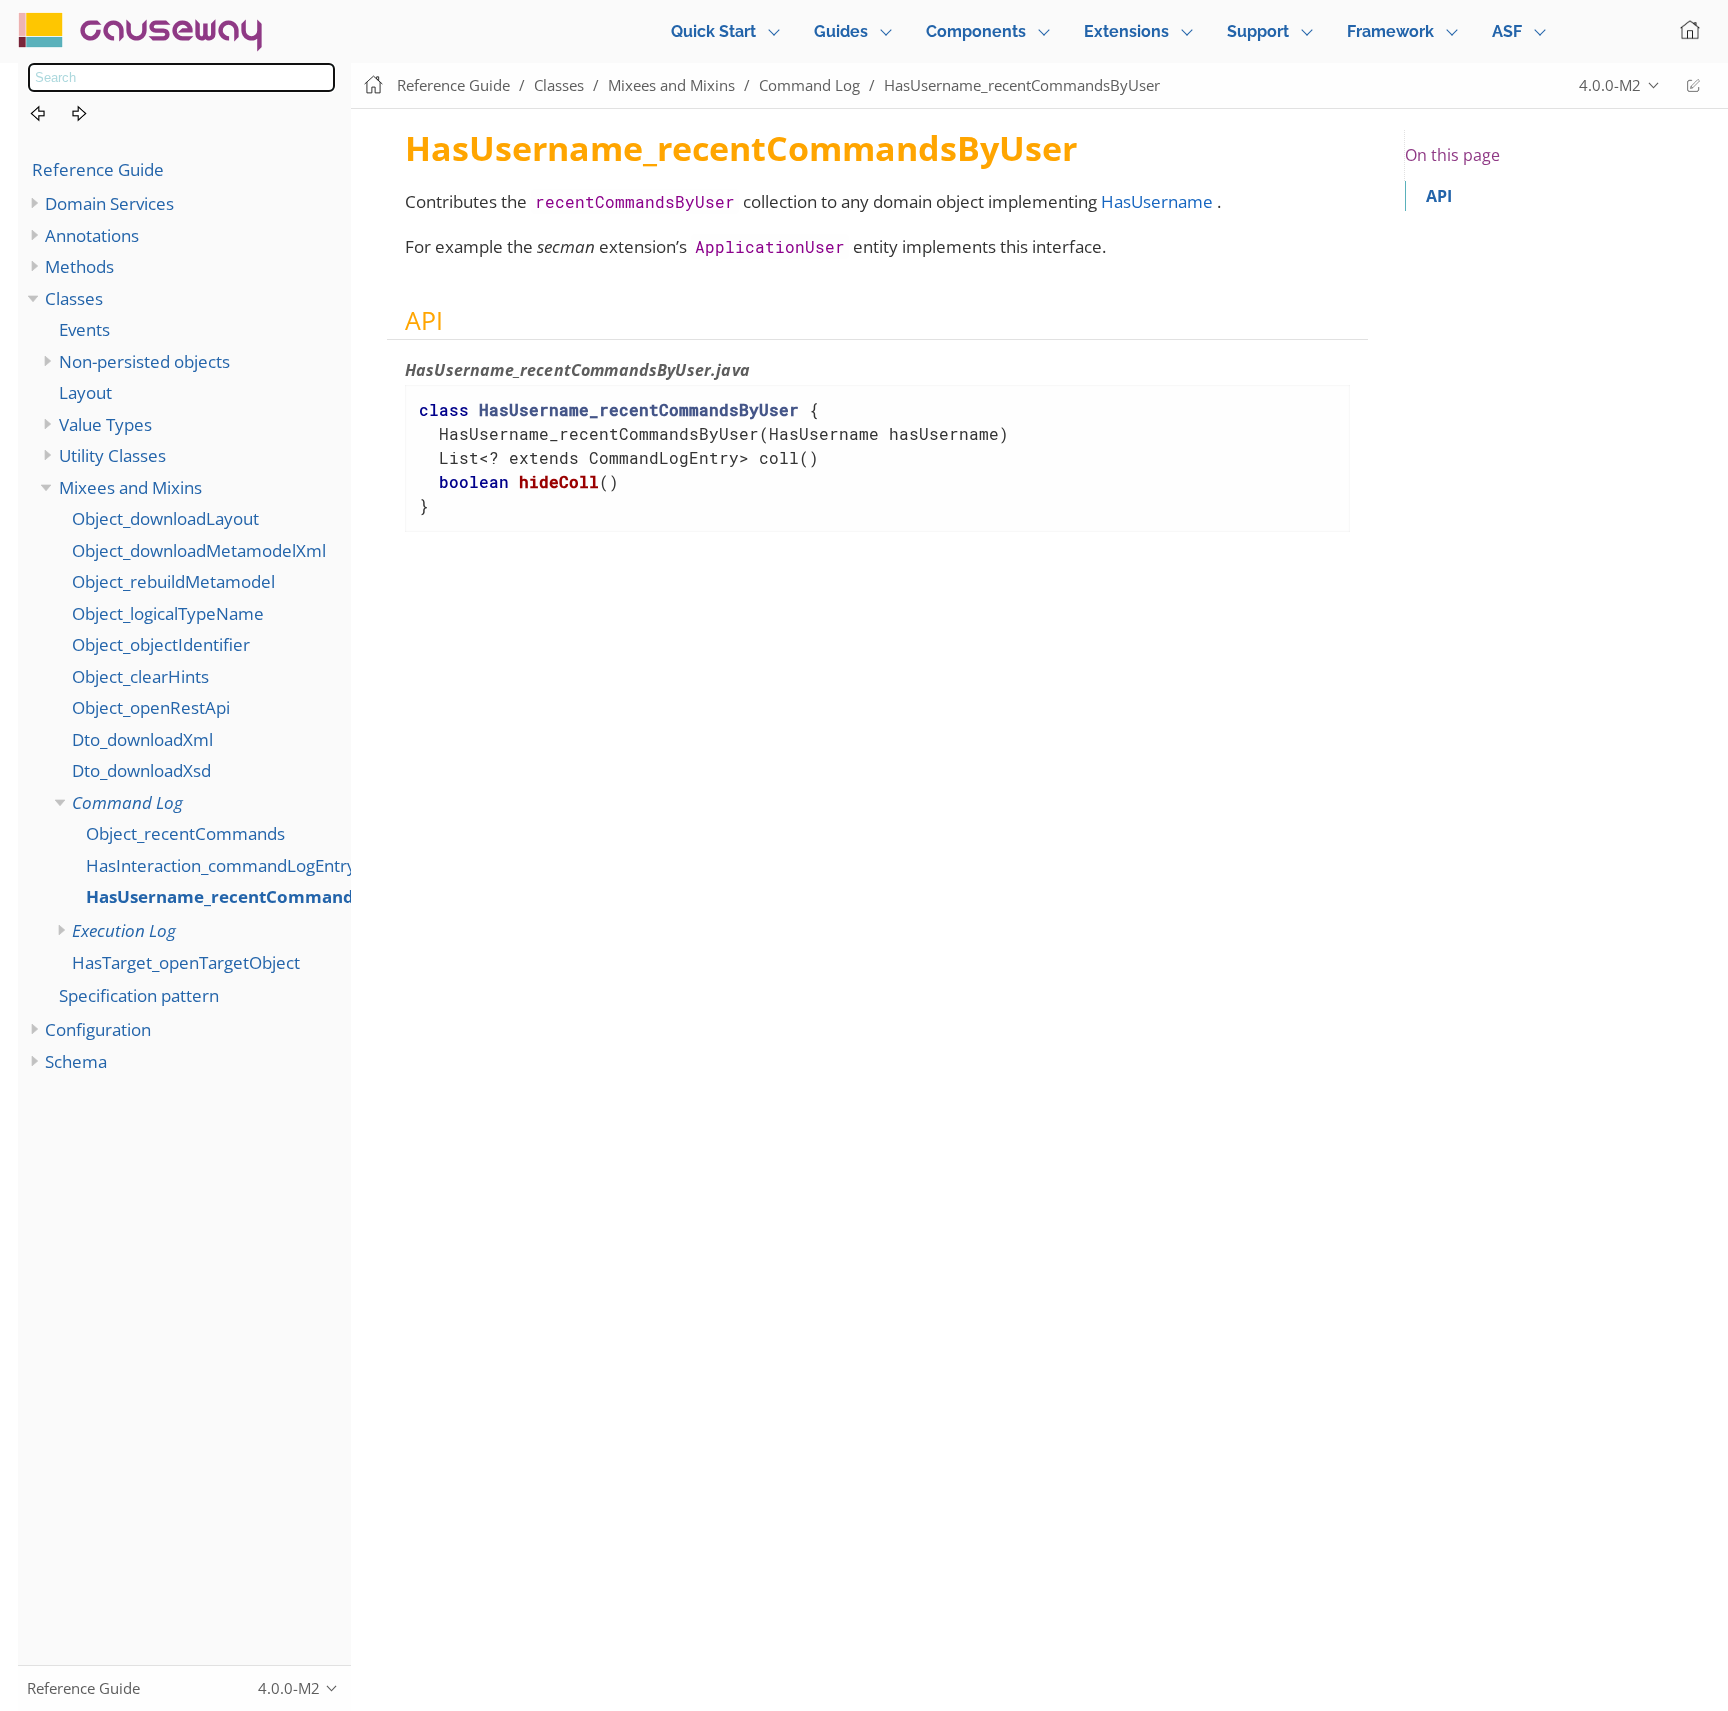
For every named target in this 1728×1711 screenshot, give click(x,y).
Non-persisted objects (144, 361)
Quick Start (713, 31)
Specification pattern (139, 995)
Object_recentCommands (185, 833)
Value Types (105, 424)
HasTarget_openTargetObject (186, 962)
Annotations (92, 235)
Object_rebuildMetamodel (173, 581)
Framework (1390, 31)
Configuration (98, 1029)
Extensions (1126, 31)
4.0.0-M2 (1610, 85)
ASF (1507, 31)
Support (1258, 31)
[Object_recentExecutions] (91, 114)
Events (84, 329)
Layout (85, 392)
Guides (841, 31)
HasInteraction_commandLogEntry (221, 865)
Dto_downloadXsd (141, 770)
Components (976, 31)
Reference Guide (98, 169)
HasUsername (1157, 201)
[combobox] (181, 77)
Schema (76, 1061)
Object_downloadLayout (165, 518)
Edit (1693, 85)
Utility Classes (112, 455)
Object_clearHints (140, 676)
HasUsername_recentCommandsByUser (254, 896)
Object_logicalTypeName (168, 613)
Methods (79, 266)
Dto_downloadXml (142, 739)
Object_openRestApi (151, 707)
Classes (74, 298)
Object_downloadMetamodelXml (199, 550)
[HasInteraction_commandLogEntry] (49, 114)
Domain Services (109, 203)
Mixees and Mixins (130, 487)
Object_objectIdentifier (161, 644)
